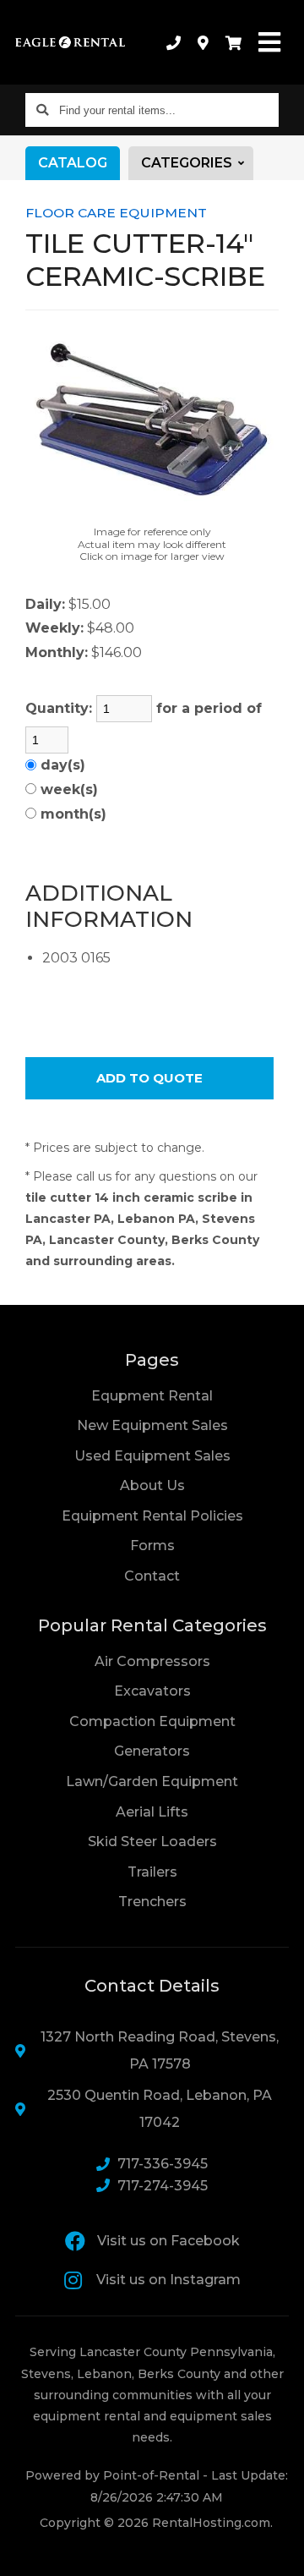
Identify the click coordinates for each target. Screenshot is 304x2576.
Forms (152, 1546)
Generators (152, 1751)
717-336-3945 (163, 2164)
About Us (152, 1485)
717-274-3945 (163, 2186)
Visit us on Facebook (168, 2241)
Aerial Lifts (152, 1812)
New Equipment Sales (152, 1425)
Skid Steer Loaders (152, 1842)
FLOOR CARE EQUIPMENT (116, 213)
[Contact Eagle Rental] (203, 42)
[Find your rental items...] (42, 110)
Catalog (73, 163)
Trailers (152, 1872)
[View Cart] (233, 42)
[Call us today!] (174, 42)
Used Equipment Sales (152, 1456)
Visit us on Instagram (168, 2280)
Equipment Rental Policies (152, 1516)
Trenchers (152, 1902)
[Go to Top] (280, 2552)
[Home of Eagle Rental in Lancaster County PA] (70, 42)
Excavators (152, 1691)
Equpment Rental (152, 1396)
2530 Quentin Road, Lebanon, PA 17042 (160, 2109)
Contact (152, 1576)
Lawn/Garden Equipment (152, 1781)
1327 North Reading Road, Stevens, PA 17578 (160, 2050)
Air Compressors (152, 1661)
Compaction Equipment (152, 1721)
